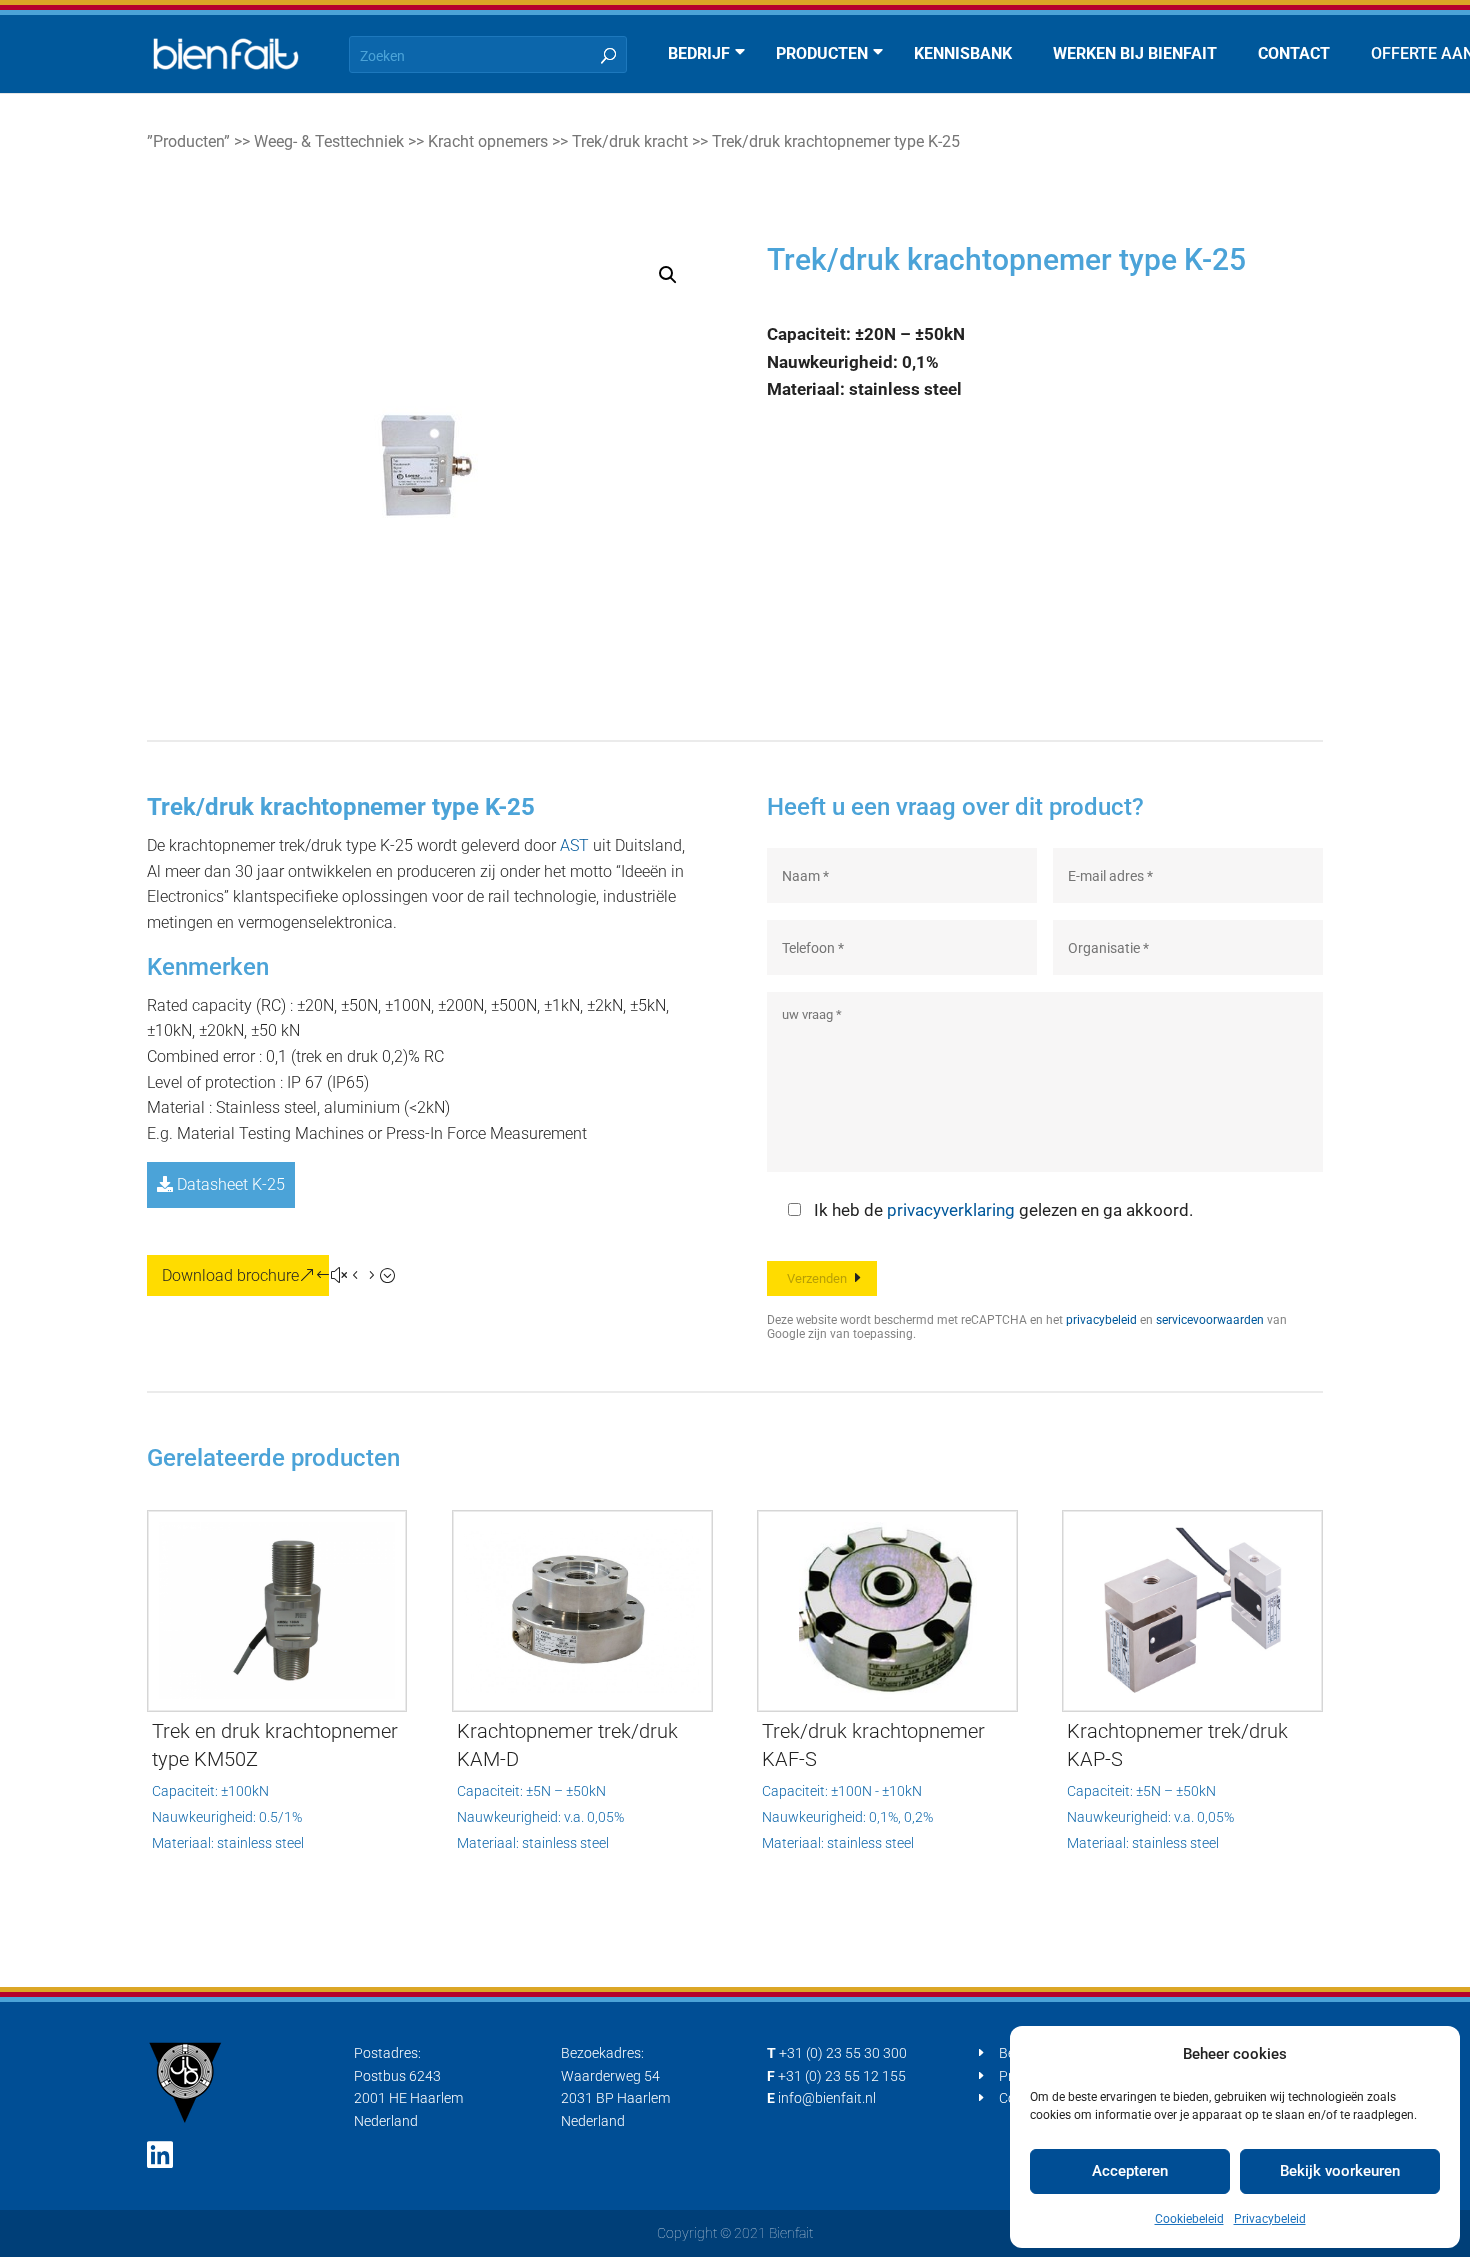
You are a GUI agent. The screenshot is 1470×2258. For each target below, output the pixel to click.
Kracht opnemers (488, 141)
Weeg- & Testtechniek (329, 141)
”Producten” (188, 141)
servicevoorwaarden (1210, 1320)
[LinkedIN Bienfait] (160, 2155)
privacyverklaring (951, 1210)
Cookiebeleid (1189, 2219)
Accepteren (1130, 2171)
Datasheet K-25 (229, 1184)
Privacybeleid (1270, 2219)
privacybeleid (1101, 1320)
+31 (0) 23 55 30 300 (843, 2053)
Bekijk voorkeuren (1340, 2171)
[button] (668, 275)
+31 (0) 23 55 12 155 (842, 2076)
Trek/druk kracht (630, 141)
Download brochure (230, 1275)
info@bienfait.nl (827, 2098)
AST (574, 845)
